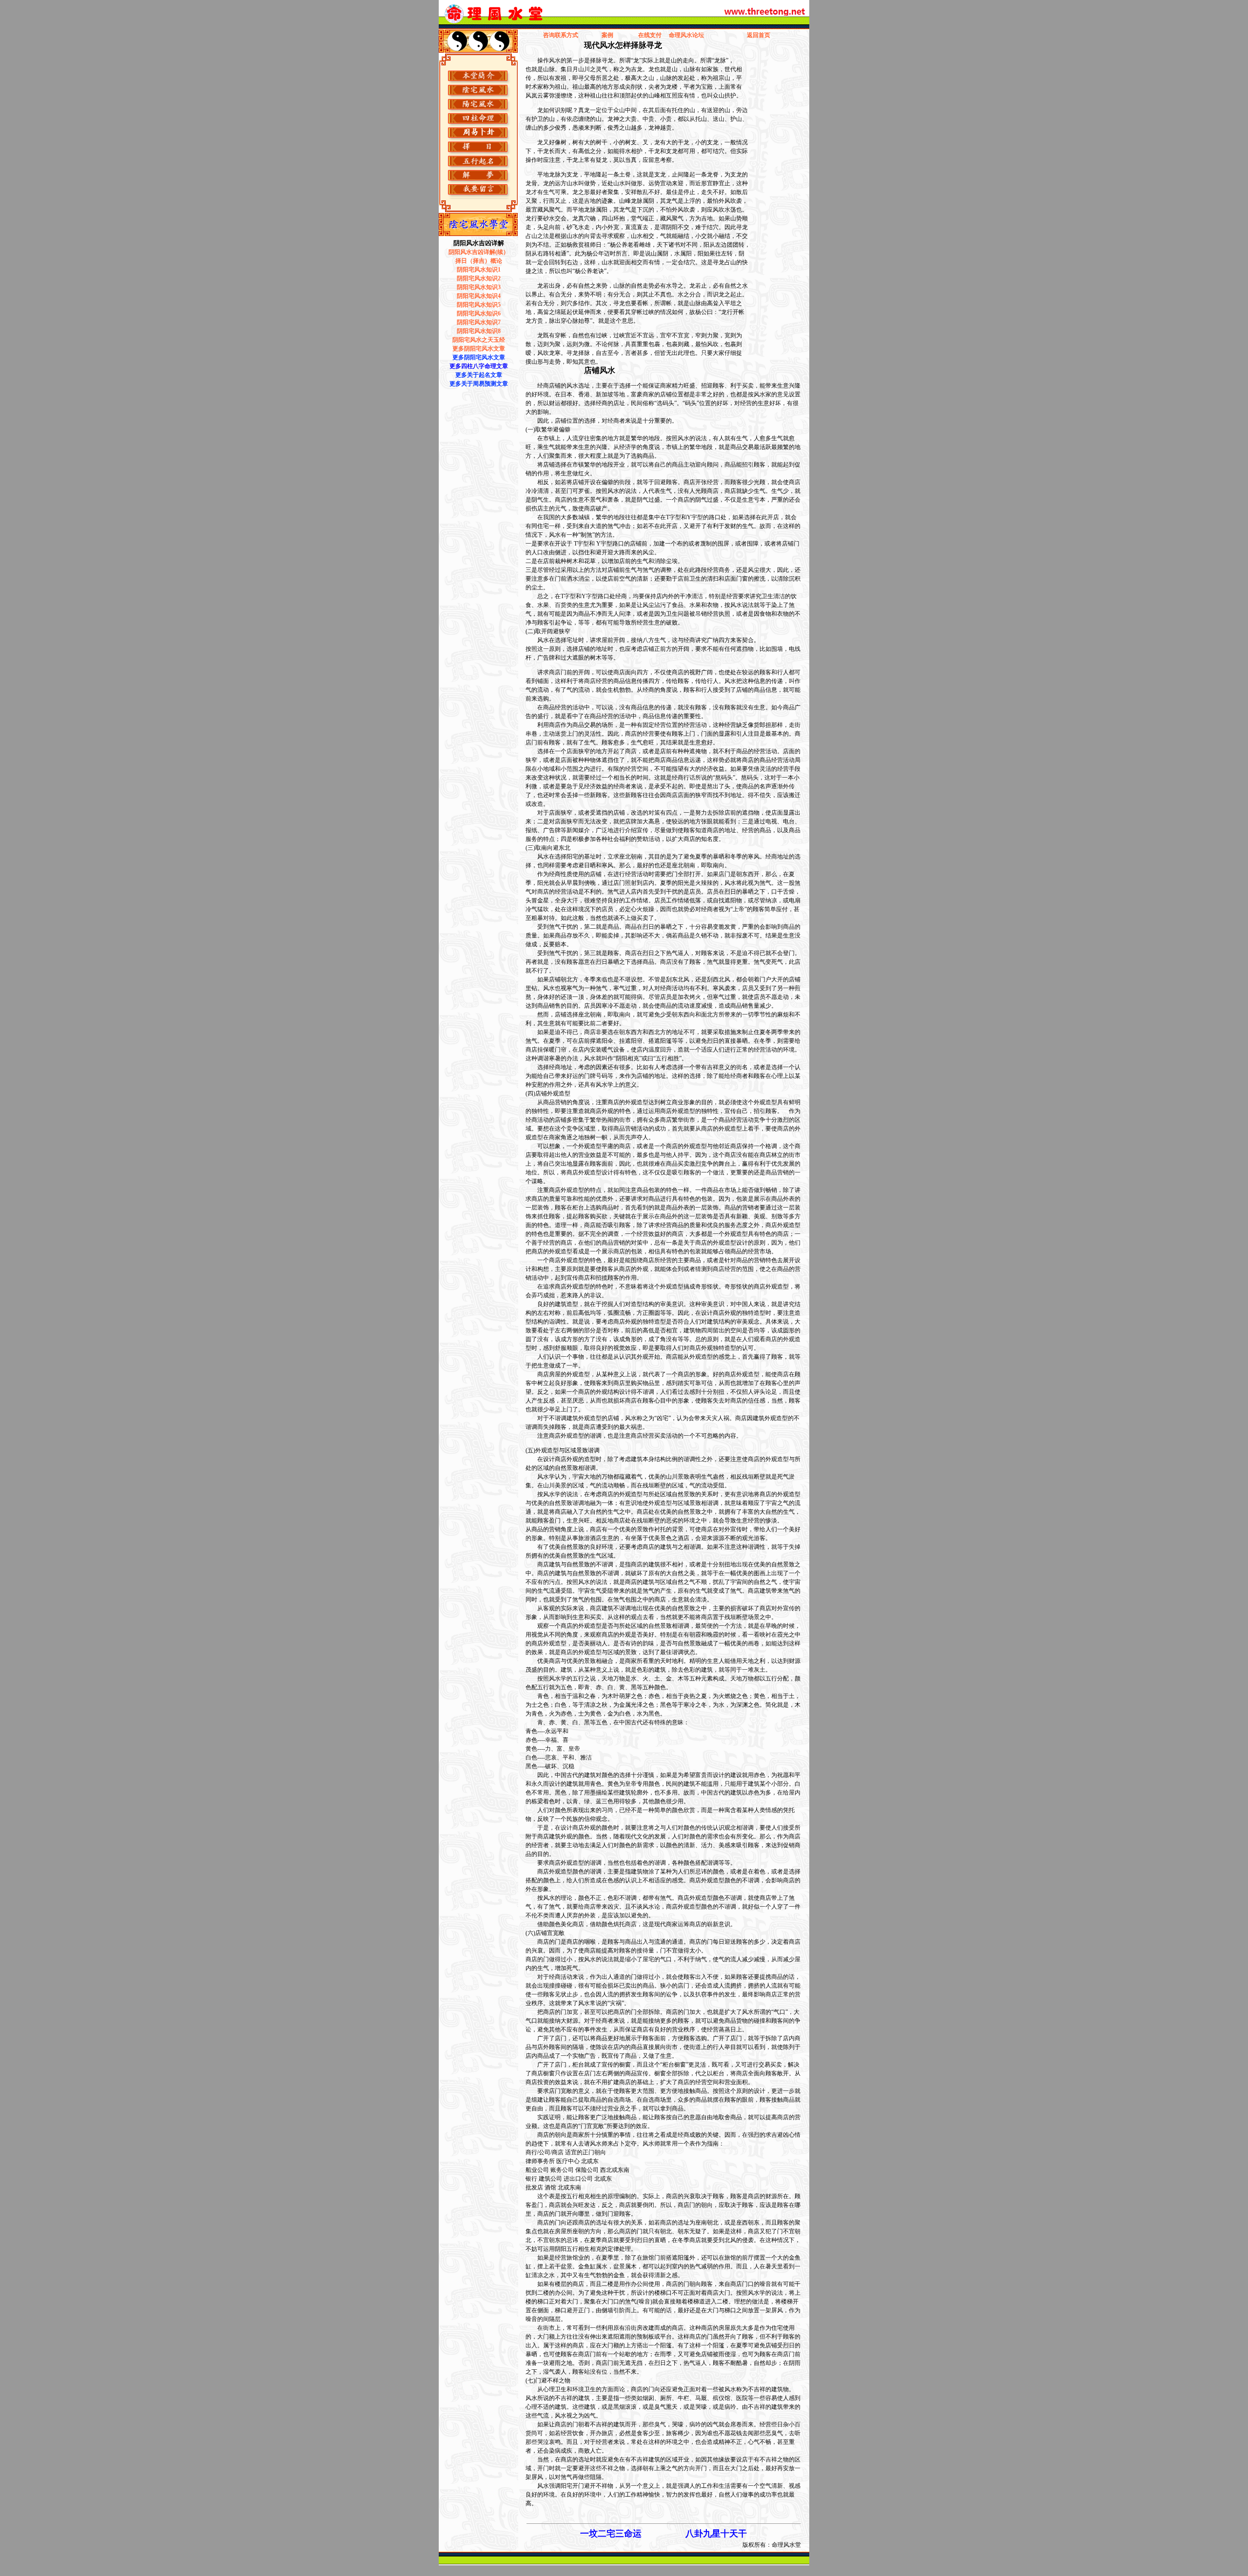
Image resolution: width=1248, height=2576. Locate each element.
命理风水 (681, 35)
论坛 (698, 35)
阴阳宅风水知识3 (479, 287)
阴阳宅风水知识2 (479, 278)
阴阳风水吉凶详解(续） (479, 252)
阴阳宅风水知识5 (479, 305)
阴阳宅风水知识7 (479, 322)
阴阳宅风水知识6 (479, 313)
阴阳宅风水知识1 (479, 270)
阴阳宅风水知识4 (479, 296)
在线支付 (650, 35)
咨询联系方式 (561, 35)
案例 (607, 35)
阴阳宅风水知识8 (479, 331)
